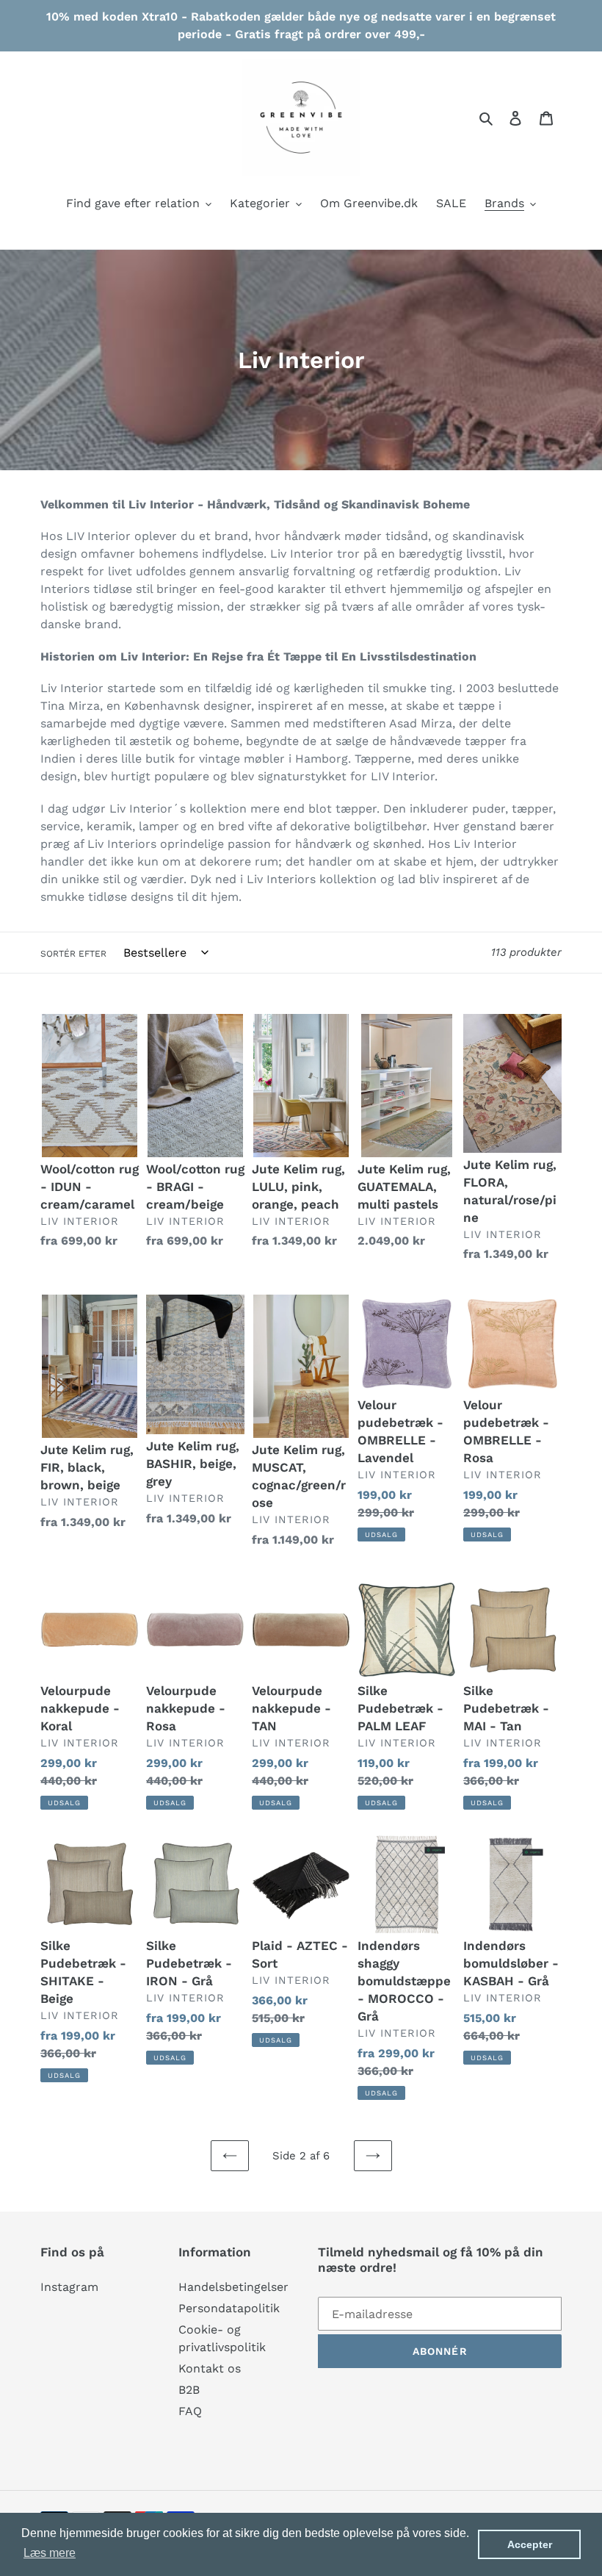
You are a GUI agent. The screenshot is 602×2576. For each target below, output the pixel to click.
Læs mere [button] (50, 2553)
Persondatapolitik (229, 2308)
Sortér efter (73, 954)
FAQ (190, 2411)
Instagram (69, 2287)
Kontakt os (210, 2368)
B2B (189, 2390)
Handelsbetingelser (233, 2287)
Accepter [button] (530, 2544)
